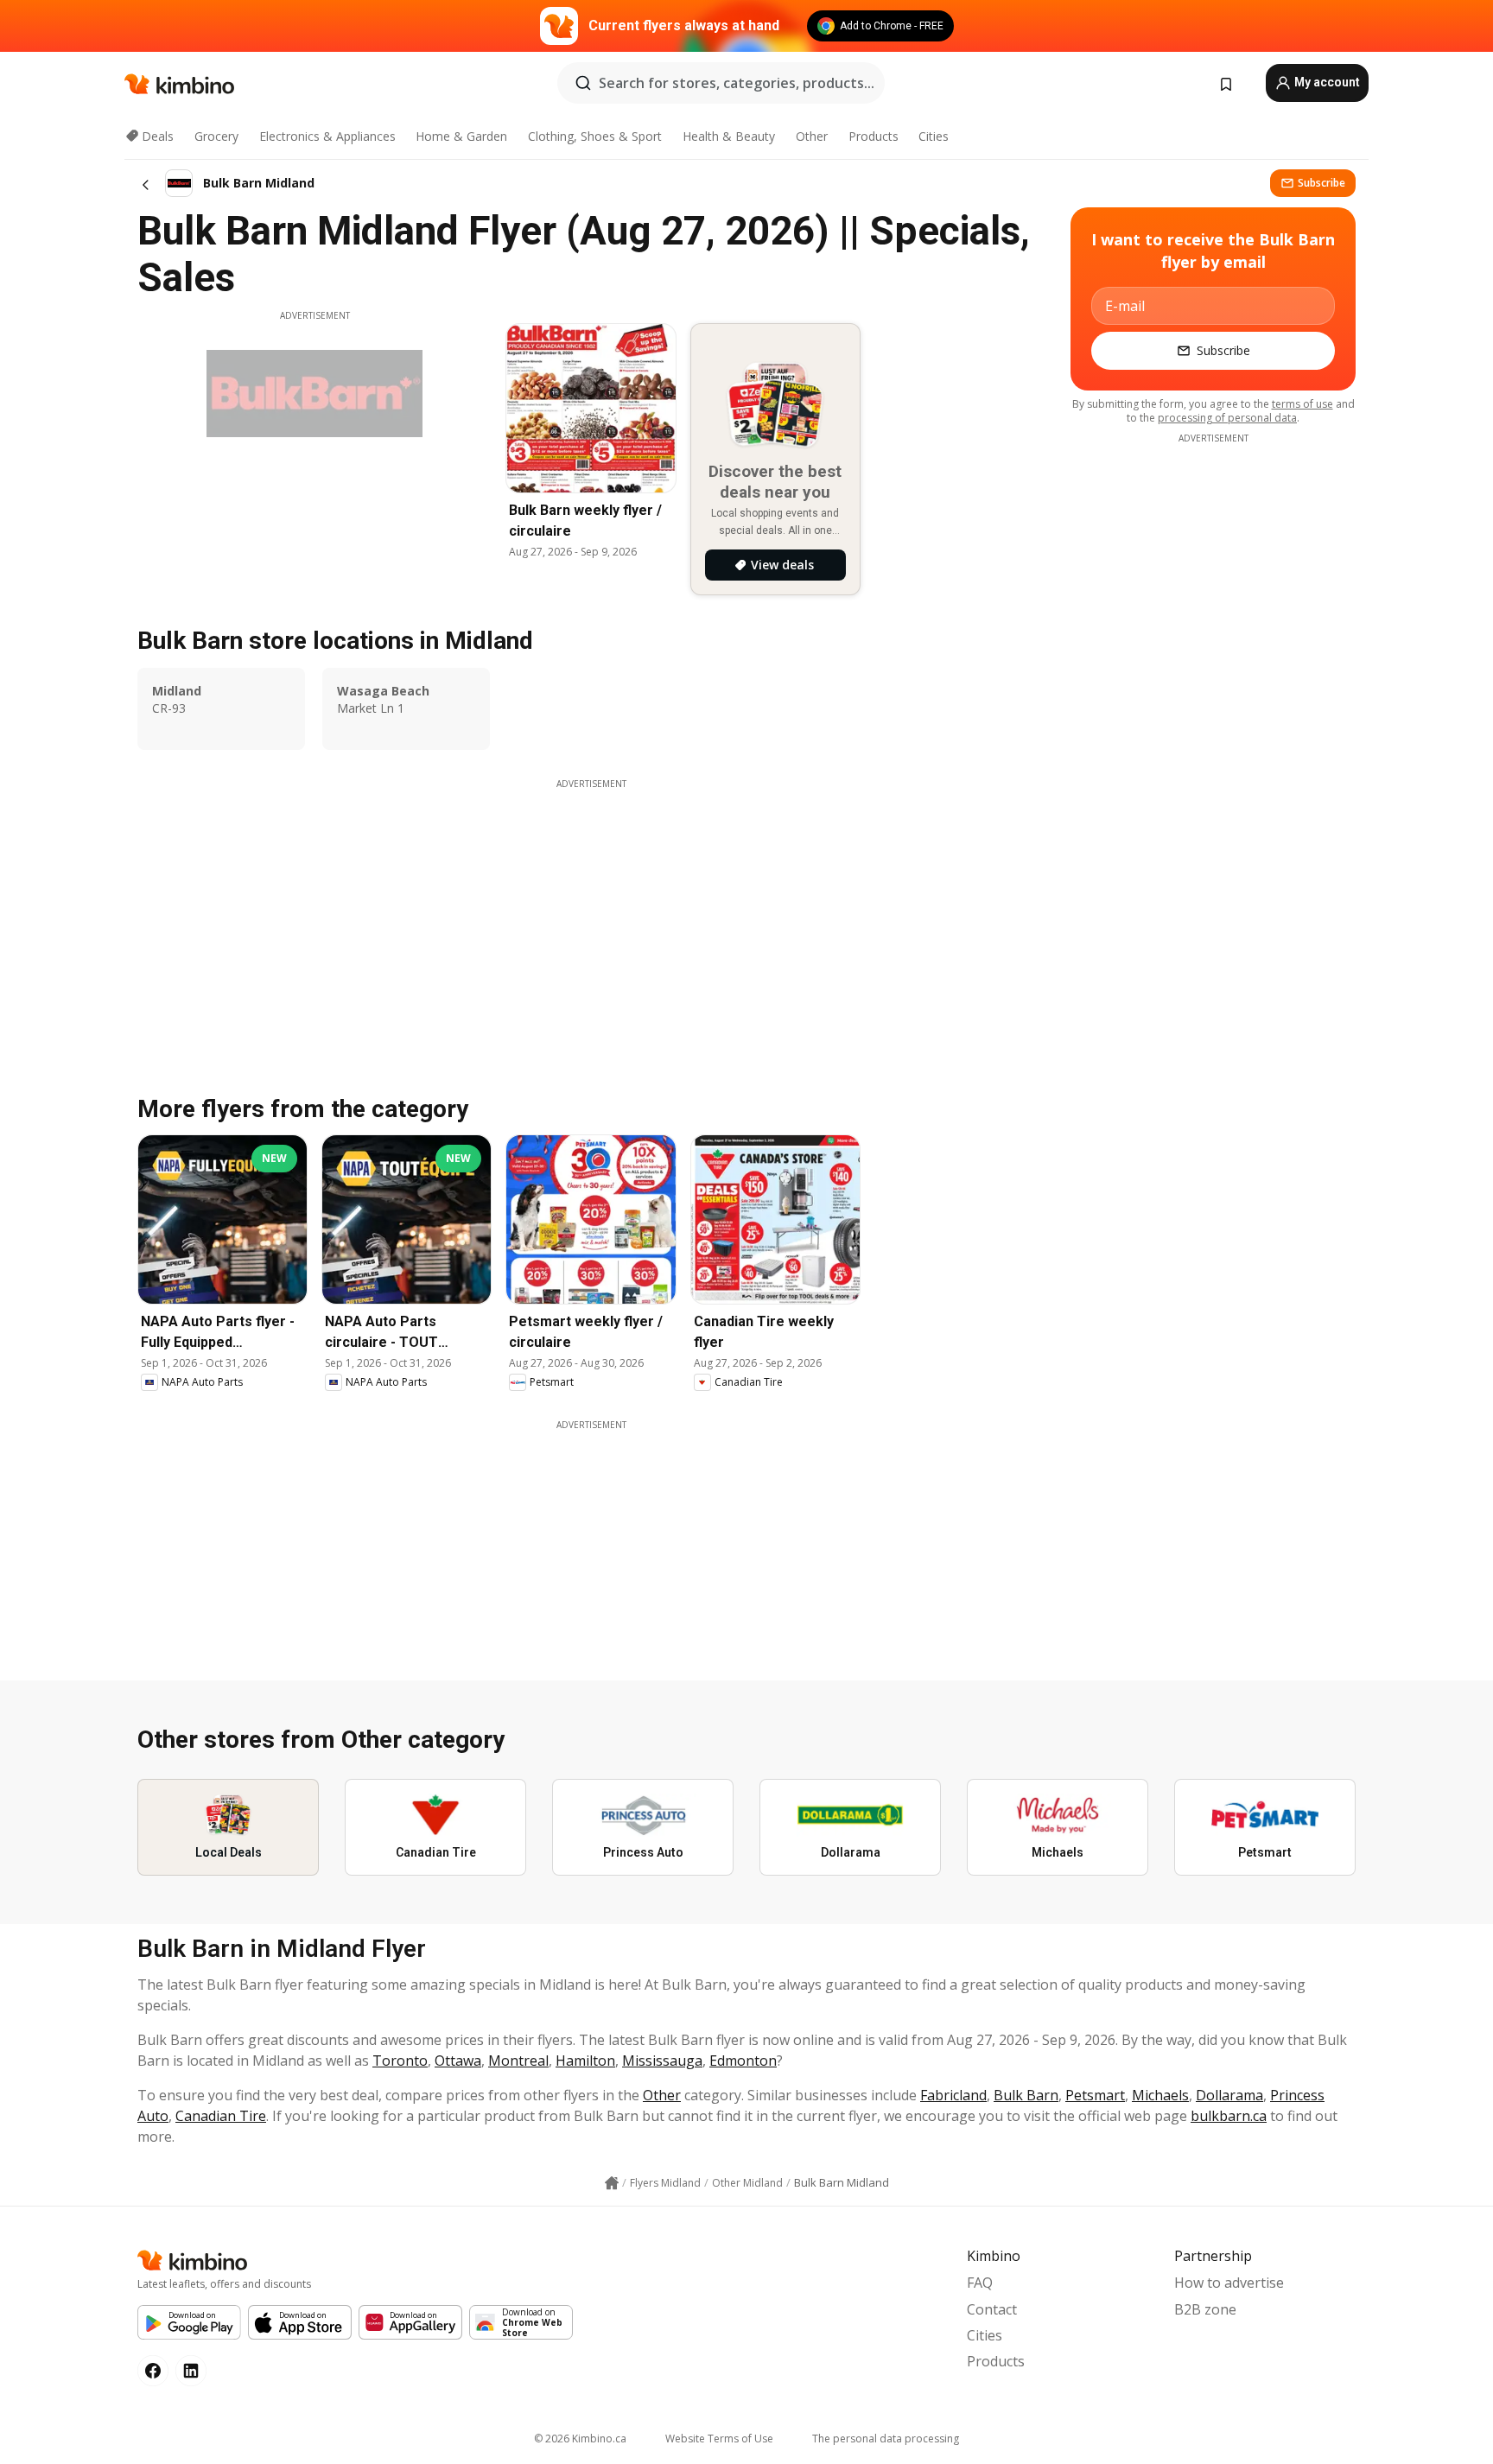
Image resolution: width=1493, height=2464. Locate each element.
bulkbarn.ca (1229, 2116)
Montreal (518, 2061)
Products (874, 136)
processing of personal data (1227, 418)
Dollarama (1229, 2095)
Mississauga (662, 2061)
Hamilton (585, 2061)
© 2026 (580, 2439)
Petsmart (1095, 2095)
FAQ (980, 2283)
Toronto (400, 2061)
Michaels (1160, 2095)
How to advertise (1229, 2283)
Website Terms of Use (719, 2439)
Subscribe (1321, 183)
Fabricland (953, 2095)
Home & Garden (461, 136)
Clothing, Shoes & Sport (595, 136)
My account (1326, 82)
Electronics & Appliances (327, 136)
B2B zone (1205, 2309)
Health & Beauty (729, 136)
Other (812, 136)
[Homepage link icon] (612, 2183)
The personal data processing (886, 2439)
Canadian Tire (221, 2116)
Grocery (216, 136)
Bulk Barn (1026, 2095)
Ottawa (458, 2061)
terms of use (1302, 404)
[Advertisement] (591, 1553)
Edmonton (743, 2061)
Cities (934, 136)
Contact (992, 2309)
